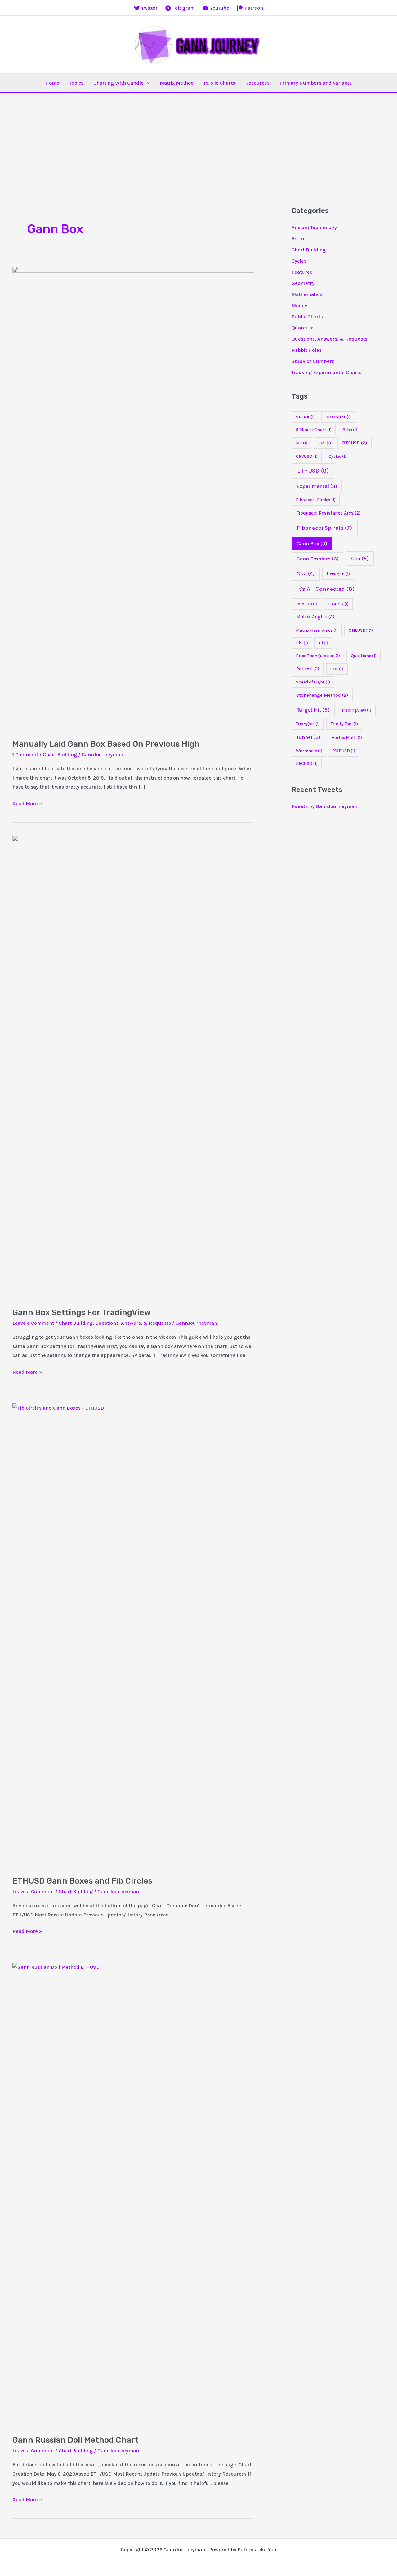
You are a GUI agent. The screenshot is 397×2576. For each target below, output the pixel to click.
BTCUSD (355, 443)
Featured (302, 272)
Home (52, 83)
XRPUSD (344, 751)
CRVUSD (307, 456)
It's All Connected (326, 589)
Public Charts (219, 83)
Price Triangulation (318, 656)
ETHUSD (313, 471)
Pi (323, 643)
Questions (364, 656)
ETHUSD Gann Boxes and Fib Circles (82, 1881)
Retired (308, 669)
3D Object (338, 417)
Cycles (299, 261)
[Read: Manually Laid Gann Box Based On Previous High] (133, 498)
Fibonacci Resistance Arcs (328, 513)
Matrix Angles (315, 617)
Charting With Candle (118, 83)
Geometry (303, 283)
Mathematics (307, 294)
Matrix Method (177, 83)
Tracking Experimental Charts (326, 372)
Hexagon (338, 574)
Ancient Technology (314, 227)
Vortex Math (347, 738)
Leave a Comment (33, 1323)
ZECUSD (307, 764)
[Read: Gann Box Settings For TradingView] (133, 1067)
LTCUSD (338, 604)
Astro (298, 239)
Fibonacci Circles (316, 500)
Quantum (303, 328)
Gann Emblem (318, 559)
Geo (360, 559)
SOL (337, 669)
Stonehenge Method (322, 695)
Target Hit (313, 710)
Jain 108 (307, 604)
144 (302, 443)
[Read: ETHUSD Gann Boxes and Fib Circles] (133, 1635)
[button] (147, 83)
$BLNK (305, 417)
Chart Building (60, 755)
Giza (306, 574)
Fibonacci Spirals (324, 528)
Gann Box (312, 543)
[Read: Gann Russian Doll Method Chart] (133, 2195)
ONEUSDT (361, 630)
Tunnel (308, 737)
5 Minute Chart (314, 430)
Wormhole (309, 751)
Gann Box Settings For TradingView (82, 1312)
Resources (257, 83)
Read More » (27, 804)
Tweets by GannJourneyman (324, 806)
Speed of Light (313, 682)
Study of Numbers (313, 361)
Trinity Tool (344, 724)
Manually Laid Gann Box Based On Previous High (106, 744)
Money (299, 305)
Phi (302, 643)
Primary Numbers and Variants (316, 83)
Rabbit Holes (307, 350)
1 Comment (25, 755)
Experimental (317, 486)
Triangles (308, 724)
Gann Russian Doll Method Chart (76, 2440)
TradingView (356, 710)
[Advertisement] (198, 139)
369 (325, 443)
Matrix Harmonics (317, 630)
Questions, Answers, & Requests (133, 1323)
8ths (350, 430)
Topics (76, 83)
